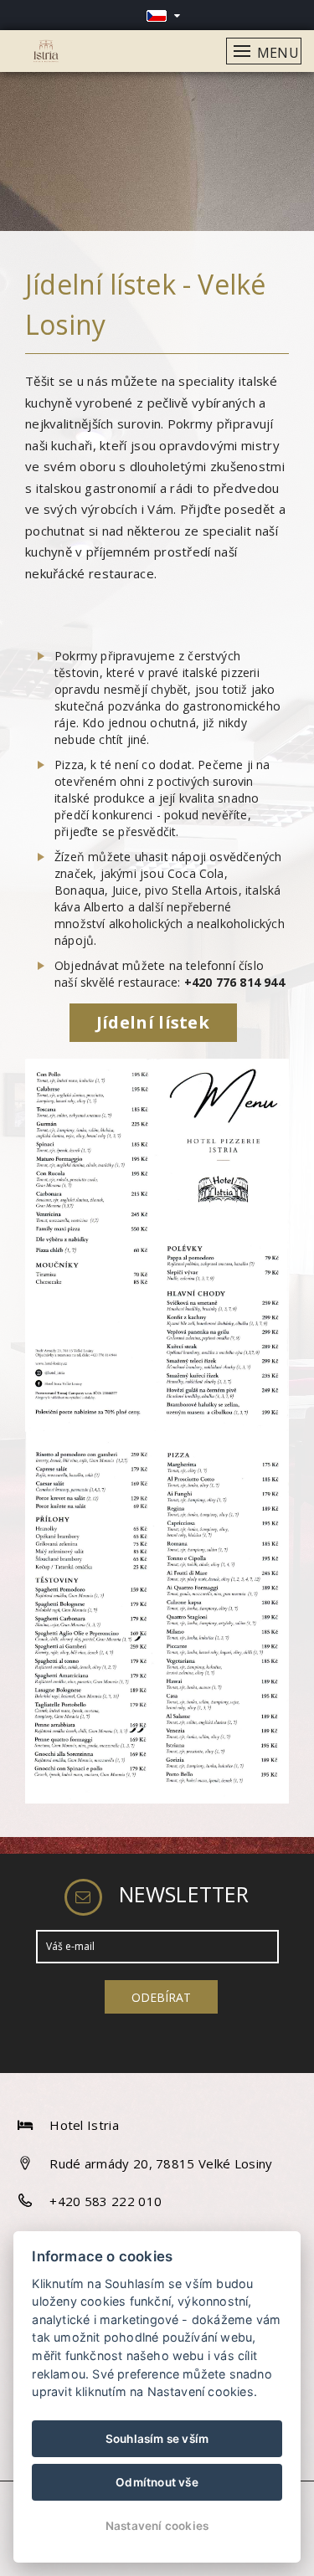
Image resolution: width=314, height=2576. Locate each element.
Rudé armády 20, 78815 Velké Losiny (161, 2163)
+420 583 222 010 (106, 2201)
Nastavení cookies (157, 2526)
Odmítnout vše (157, 2482)
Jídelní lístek (153, 1022)
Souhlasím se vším (157, 2439)
